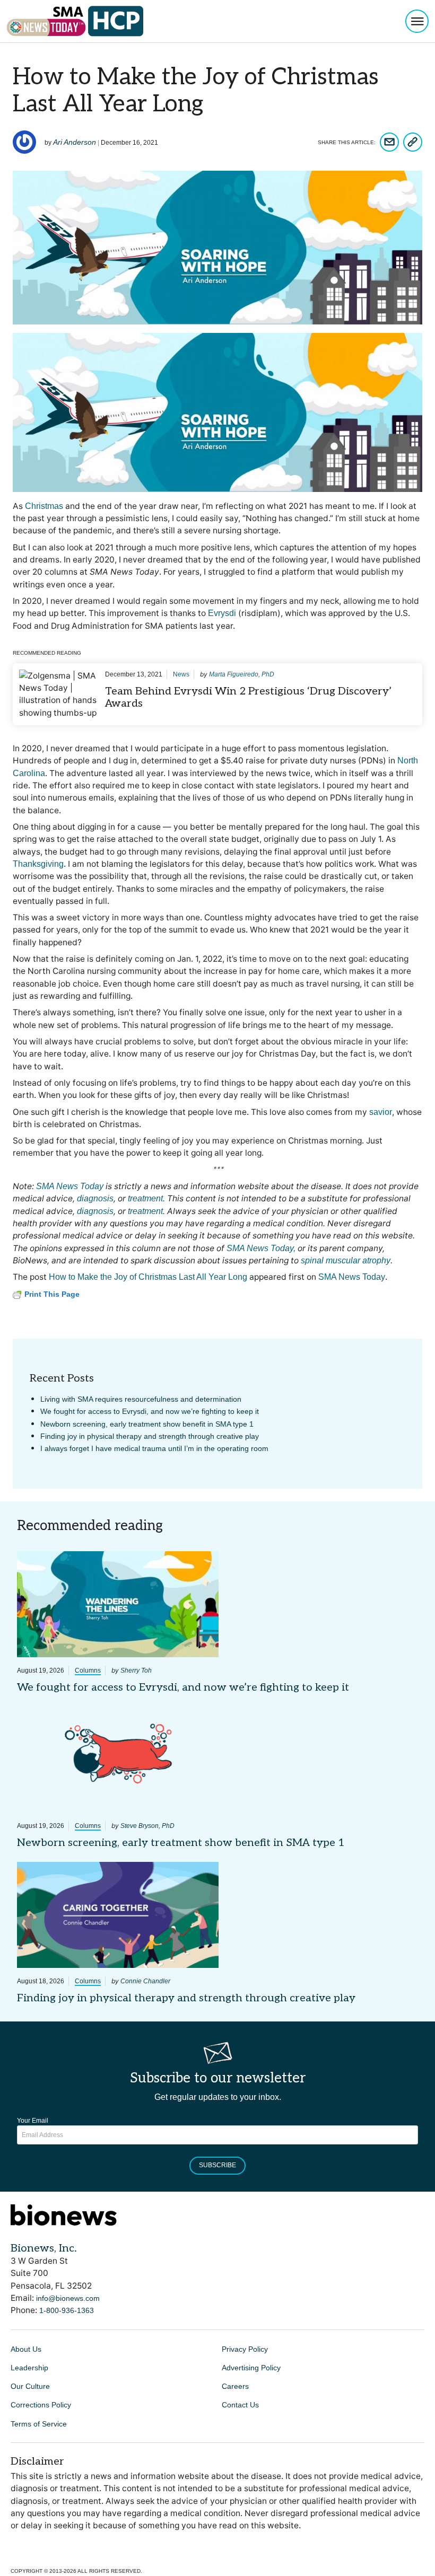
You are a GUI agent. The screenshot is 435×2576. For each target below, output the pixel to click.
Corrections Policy (41, 2405)
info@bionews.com (68, 2298)
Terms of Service (39, 2424)
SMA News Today (352, 1277)
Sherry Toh (136, 1671)
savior (381, 1112)
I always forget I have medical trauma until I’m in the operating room (154, 1448)
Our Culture (30, 2386)
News (181, 674)
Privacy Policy (245, 2349)
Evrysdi (222, 613)
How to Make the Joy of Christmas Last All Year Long (148, 1277)
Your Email (33, 2121)
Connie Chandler (145, 1981)
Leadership (29, 2368)
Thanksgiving (38, 864)
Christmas (44, 506)
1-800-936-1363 (67, 2310)
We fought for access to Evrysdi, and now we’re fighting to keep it (150, 1411)
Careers (235, 2386)
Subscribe (217, 2165)
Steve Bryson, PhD (147, 1826)
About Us (26, 2349)
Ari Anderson (75, 142)
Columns (88, 1671)
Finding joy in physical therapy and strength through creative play (150, 1436)
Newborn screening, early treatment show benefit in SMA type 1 (147, 1424)
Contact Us (240, 2405)
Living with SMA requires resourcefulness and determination (141, 1399)
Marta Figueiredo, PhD (242, 674)
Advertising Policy (251, 2368)
